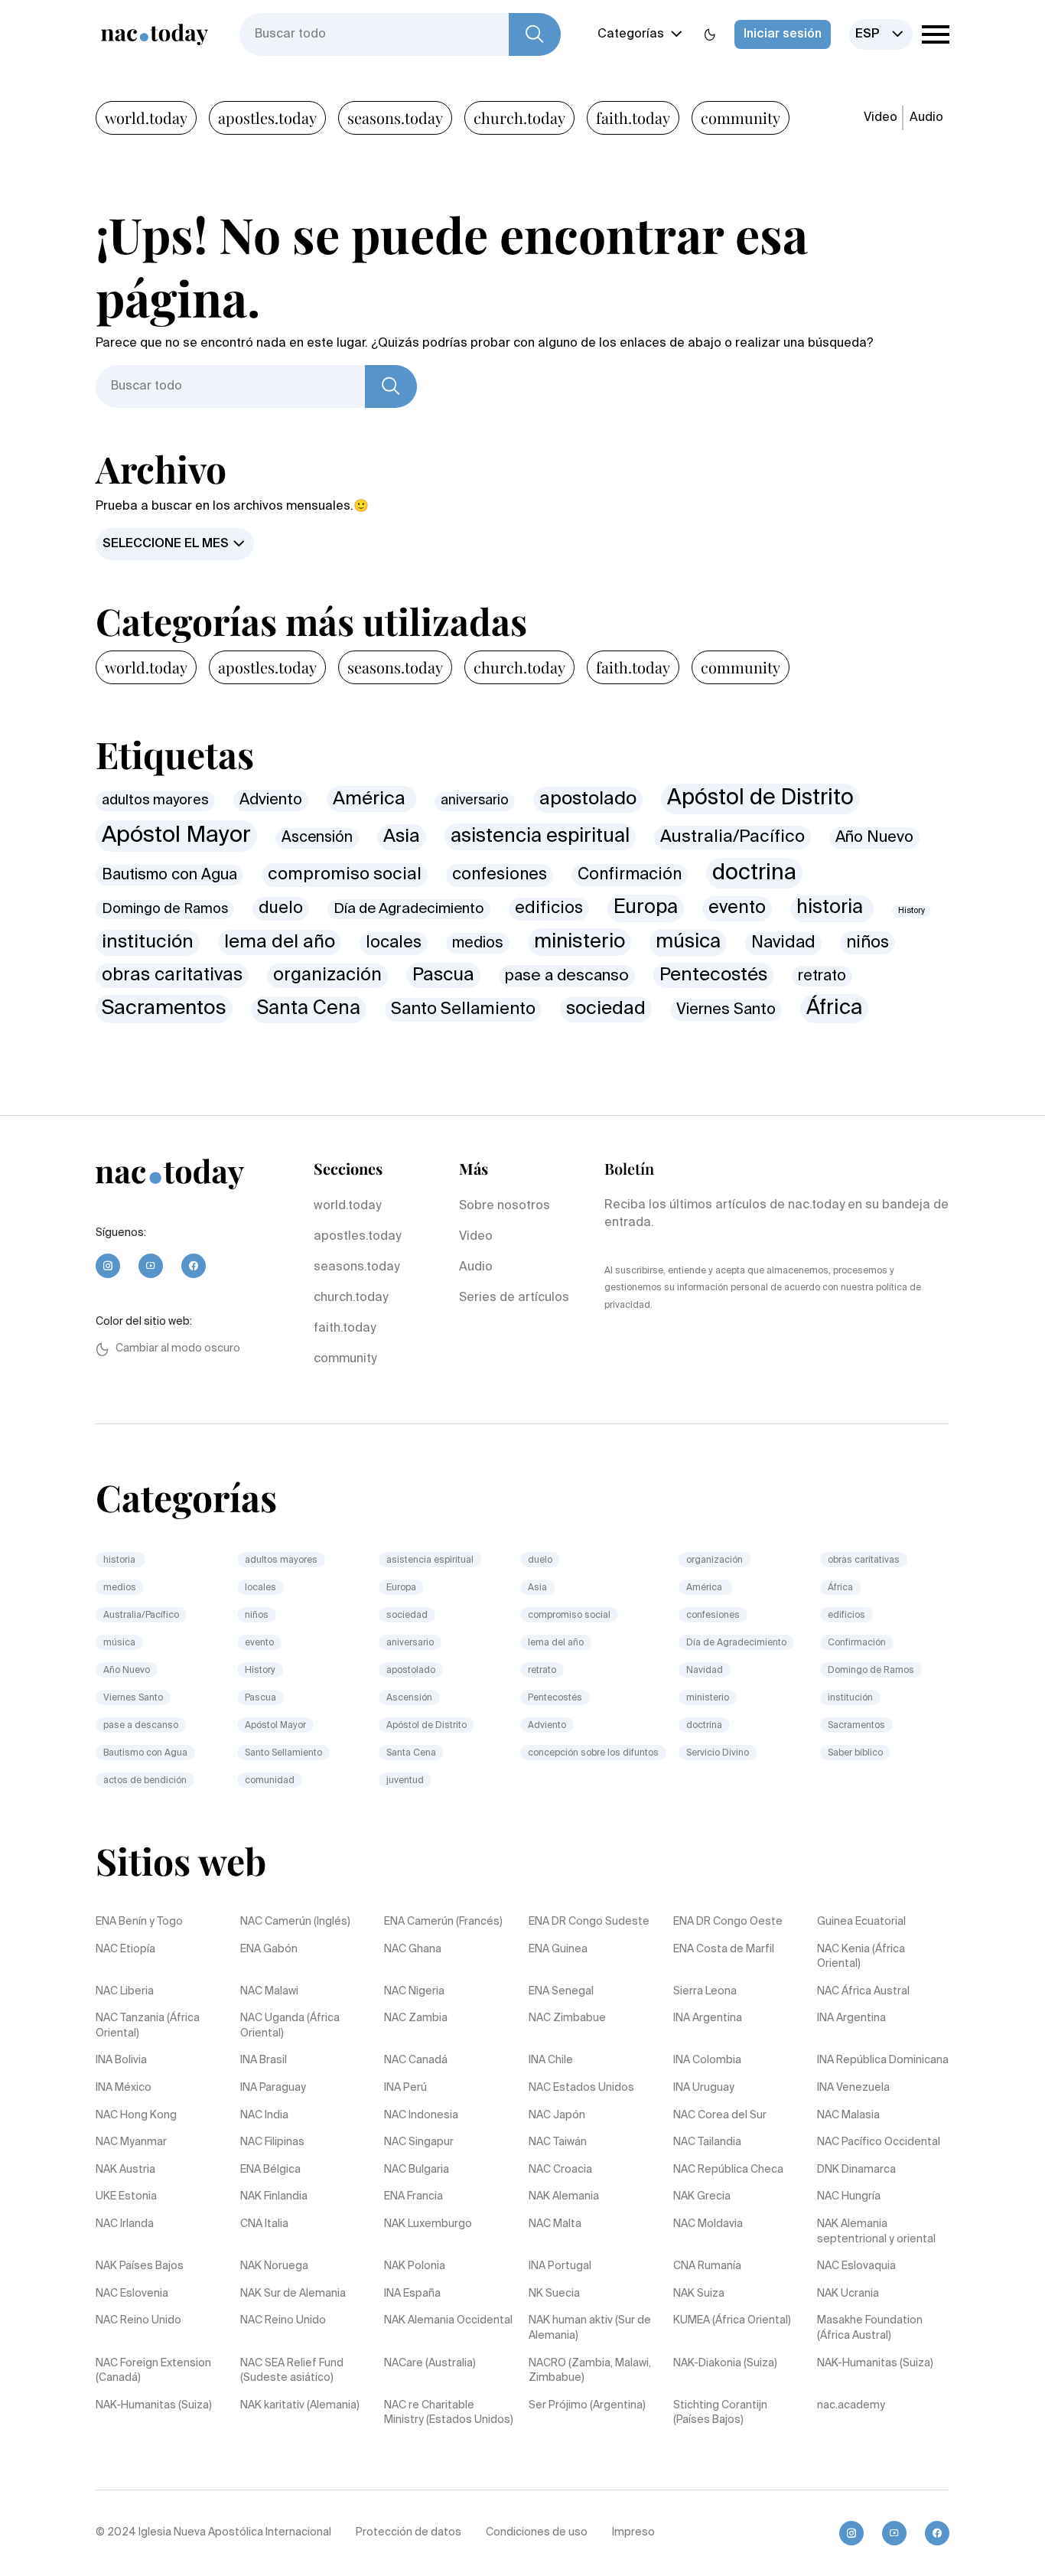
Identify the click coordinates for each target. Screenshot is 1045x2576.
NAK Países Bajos (140, 2266)
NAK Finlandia (274, 2196)
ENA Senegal (561, 1991)
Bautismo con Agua (169, 875)
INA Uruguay (704, 2088)
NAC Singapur (419, 2142)
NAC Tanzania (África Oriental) (148, 2026)
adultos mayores (155, 801)
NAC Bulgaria (417, 2170)
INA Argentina (708, 2018)
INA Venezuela (853, 2088)
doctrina (754, 873)
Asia (402, 836)
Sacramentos (164, 1009)
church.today (519, 117)
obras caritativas (172, 975)
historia (832, 908)
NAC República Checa (728, 2170)
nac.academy (851, 2405)
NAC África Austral (863, 1991)
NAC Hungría (849, 2196)
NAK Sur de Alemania (293, 2294)
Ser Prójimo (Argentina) (587, 2405)
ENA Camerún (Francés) (443, 1922)
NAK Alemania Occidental (448, 2320)
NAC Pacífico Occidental (879, 2142)
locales (394, 943)
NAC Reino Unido (138, 2320)
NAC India (264, 2115)
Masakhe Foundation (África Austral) (870, 2328)
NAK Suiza (699, 2294)
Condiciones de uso (537, 2532)
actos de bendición (145, 1781)
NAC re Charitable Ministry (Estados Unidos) (449, 2413)
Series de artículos (514, 1298)
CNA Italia (264, 2224)
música (688, 942)
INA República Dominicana (883, 2060)
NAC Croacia (560, 2170)
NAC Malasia (848, 2115)
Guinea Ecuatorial (861, 1922)
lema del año (280, 942)
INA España (412, 2294)
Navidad (783, 943)
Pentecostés (713, 975)
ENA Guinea (558, 1949)
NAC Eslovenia (132, 2294)
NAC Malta (555, 2224)
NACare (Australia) (430, 2363)
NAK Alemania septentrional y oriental (876, 2232)
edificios (549, 908)
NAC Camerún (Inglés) (295, 1922)
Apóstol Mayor (176, 836)
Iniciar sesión (783, 34)
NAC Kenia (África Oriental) (861, 1957)
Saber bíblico (855, 1753)
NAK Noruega (274, 2266)
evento (737, 908)
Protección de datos (409, 2532)
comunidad (270, 1781)
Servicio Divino (718, 1753)
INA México (124, 2088)
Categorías (631, 34)
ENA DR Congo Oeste (728, 1922)
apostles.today (267, 117)
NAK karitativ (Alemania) (300, 2405)
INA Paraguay (273, 2088)
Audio (926, 118)
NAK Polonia (415, 2266)
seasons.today (395, 117)
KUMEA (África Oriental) (732, 2320)
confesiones (500, 875)
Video (881, 118)
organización (327, 975)
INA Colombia (707, 2060)
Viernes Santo (726, 1010)
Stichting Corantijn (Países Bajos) (720, 2413)
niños (868, 943)
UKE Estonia (126, 2196)
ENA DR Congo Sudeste (589, 1922)
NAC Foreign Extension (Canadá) (153, 2371)
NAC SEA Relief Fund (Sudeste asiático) (292, 2371)
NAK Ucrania (848, 2294)
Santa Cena (309, 1009)
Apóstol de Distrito (760, 798)
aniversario (475, 801)
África (834, 1008)
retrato (822, 976)
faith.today (633, 117)
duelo (281, 908)
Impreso (633, 2532)
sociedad (606, 1009)
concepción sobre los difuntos (593, 1753)
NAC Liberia (125, 1991)
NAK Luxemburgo (428, 2224)
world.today (146, 117)
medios (478, 943)
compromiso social (345, 875)
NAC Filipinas (272, 2142)
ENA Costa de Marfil (724, 1949)
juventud (405, 1781)
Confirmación (630, 875)
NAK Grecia (702, 2196)
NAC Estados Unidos (581, 2088)
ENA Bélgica (270, 2170)
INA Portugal (560, 2266)
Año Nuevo (874, 838)
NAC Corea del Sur (720, 2115)
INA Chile (551, 2060)
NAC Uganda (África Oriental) (290, 2026)
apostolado (588, 799)
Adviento (271, 800)
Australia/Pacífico (732, 837)
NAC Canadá (416, 2060)
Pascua (443, 975)
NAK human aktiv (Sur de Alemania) (590, 2328)
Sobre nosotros (505, 1206)
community (741, 117)
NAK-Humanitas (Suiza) (875, 2363)
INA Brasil (264, 2060)
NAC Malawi (269, 1991)
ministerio (579, 942)
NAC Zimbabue (567, 2018)
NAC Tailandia (707, 2142)
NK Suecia (554, 2294)
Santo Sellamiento (463, 1009)
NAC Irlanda (125, 2224)
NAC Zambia (416, 2018)
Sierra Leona (705, 1991)
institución (148, 942)
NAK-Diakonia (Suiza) (725, 2363)
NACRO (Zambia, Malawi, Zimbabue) (590, 2371)
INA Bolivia (121, 2060)
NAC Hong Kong (136, 2115)
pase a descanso (567, 976)
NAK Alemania (564, 2196)
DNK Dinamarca (856, 2170)
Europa (646, 908)
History (912, 911)
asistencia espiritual (540, 837)
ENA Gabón (269, 1949)
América (371, 799)
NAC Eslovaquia (856, 2266)
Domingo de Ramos (165, 909)
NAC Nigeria (414, 1991)
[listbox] (881, 34)
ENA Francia (413, 2196)
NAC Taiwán (558, 2142)
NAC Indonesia (421, 2115)
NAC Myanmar (131, 2142)
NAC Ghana (413, 1949)
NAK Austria (125, 2170)
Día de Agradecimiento (409, 909)
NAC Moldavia (708, 2224)
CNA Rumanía (707, 2266)
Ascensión (317, 838)
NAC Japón (557, 2115)
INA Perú (405, 2088)
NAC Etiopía (125, 1949)
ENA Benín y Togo (139, 1922)
